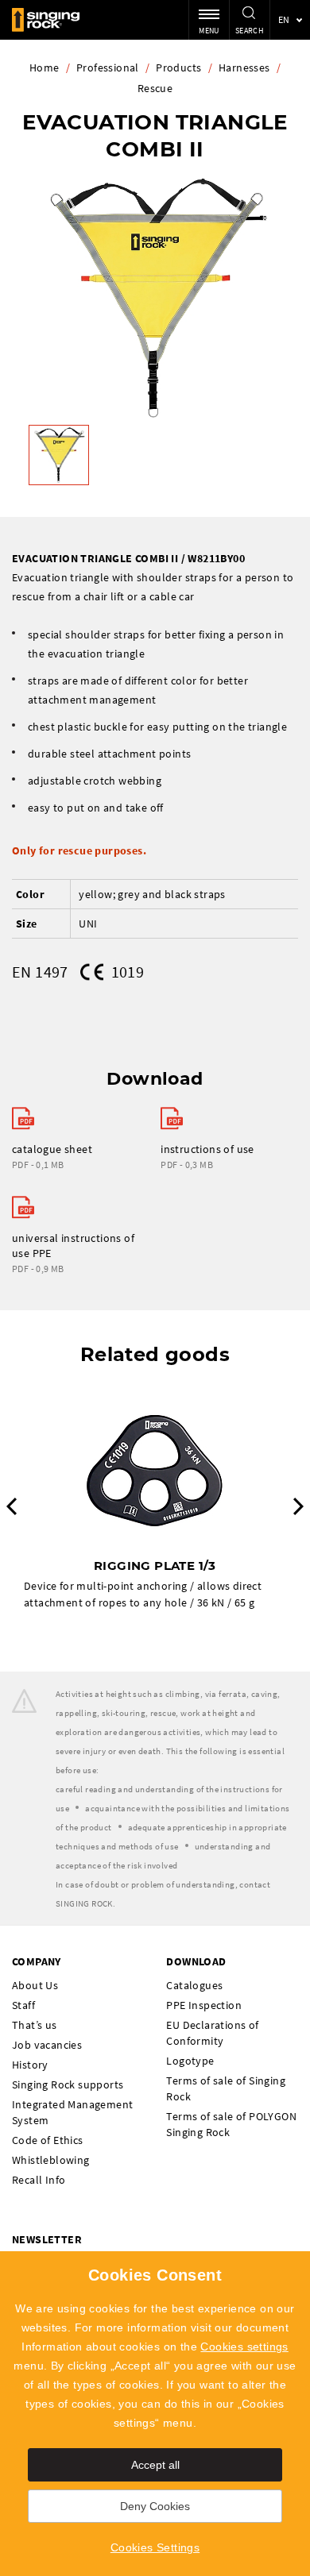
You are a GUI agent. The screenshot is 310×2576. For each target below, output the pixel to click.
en (284, 19)
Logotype (190, 2061)
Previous (12, 1506)
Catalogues (194, 1985)
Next (298, 1506)
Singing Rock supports (68, 2084)
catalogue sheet (52, 1149)
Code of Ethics (48, 2140)
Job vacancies (47, 2045)
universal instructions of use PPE (73, 1246)
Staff (23, 2005)
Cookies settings (244, 2347)
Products (178, 67)
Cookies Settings (155, 2547)
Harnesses (244, 67)
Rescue (155, 88)
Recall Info (39, 2180)
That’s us (35, 2025)
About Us (35, 1985)
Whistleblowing (51, 2160)
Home (45, 67)
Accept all (155, 2465)
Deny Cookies (155, 2506)
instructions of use (207, 1149)
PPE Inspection (204, 2005)
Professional (108, 67)
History (30, 2065)
